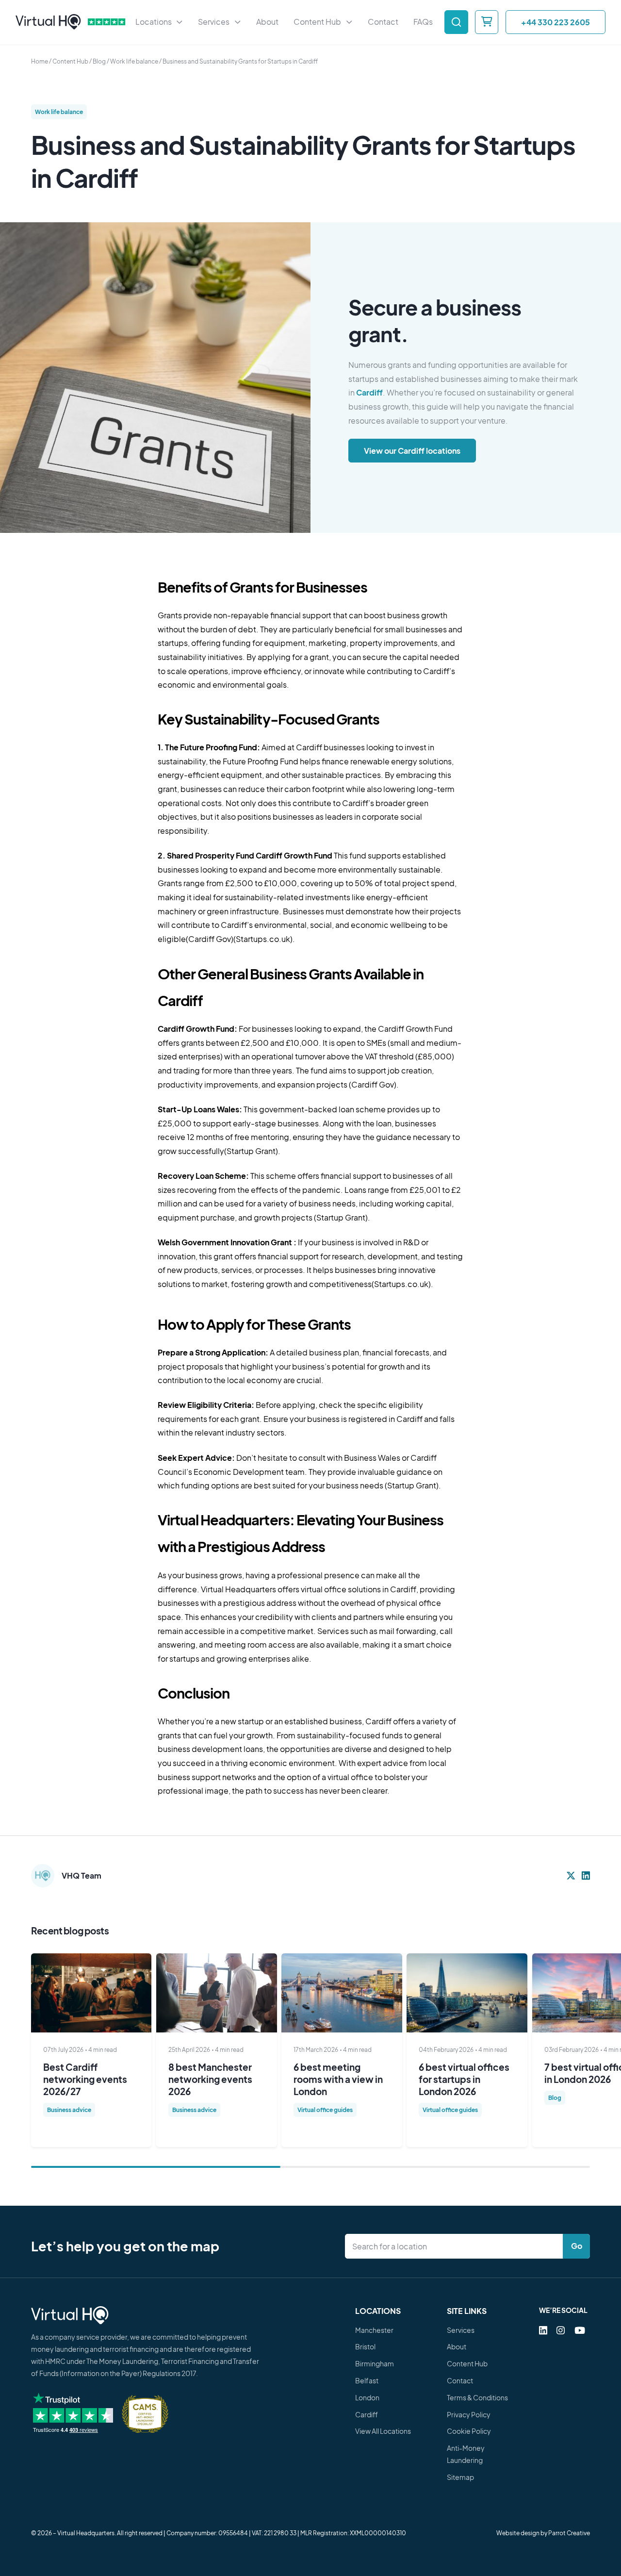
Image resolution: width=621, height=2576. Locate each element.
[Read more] (91, 1993)
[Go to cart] (487, 22)
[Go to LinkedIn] (543, 2330)
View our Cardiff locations (412, 450)
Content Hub (70, 61)
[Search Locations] (456, 2246)
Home (40, 61)
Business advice (69, 2110)
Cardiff (369, 392)
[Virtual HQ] (48, 22)
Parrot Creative (569, 2533)
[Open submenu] (180, 22)
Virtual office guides (325, 2110)
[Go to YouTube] (580, 2330)
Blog (99, 61)
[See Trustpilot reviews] (107, 22)
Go (577, 2246)
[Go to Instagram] (561, 2330)
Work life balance (134, 61)
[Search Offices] (456, 22)
